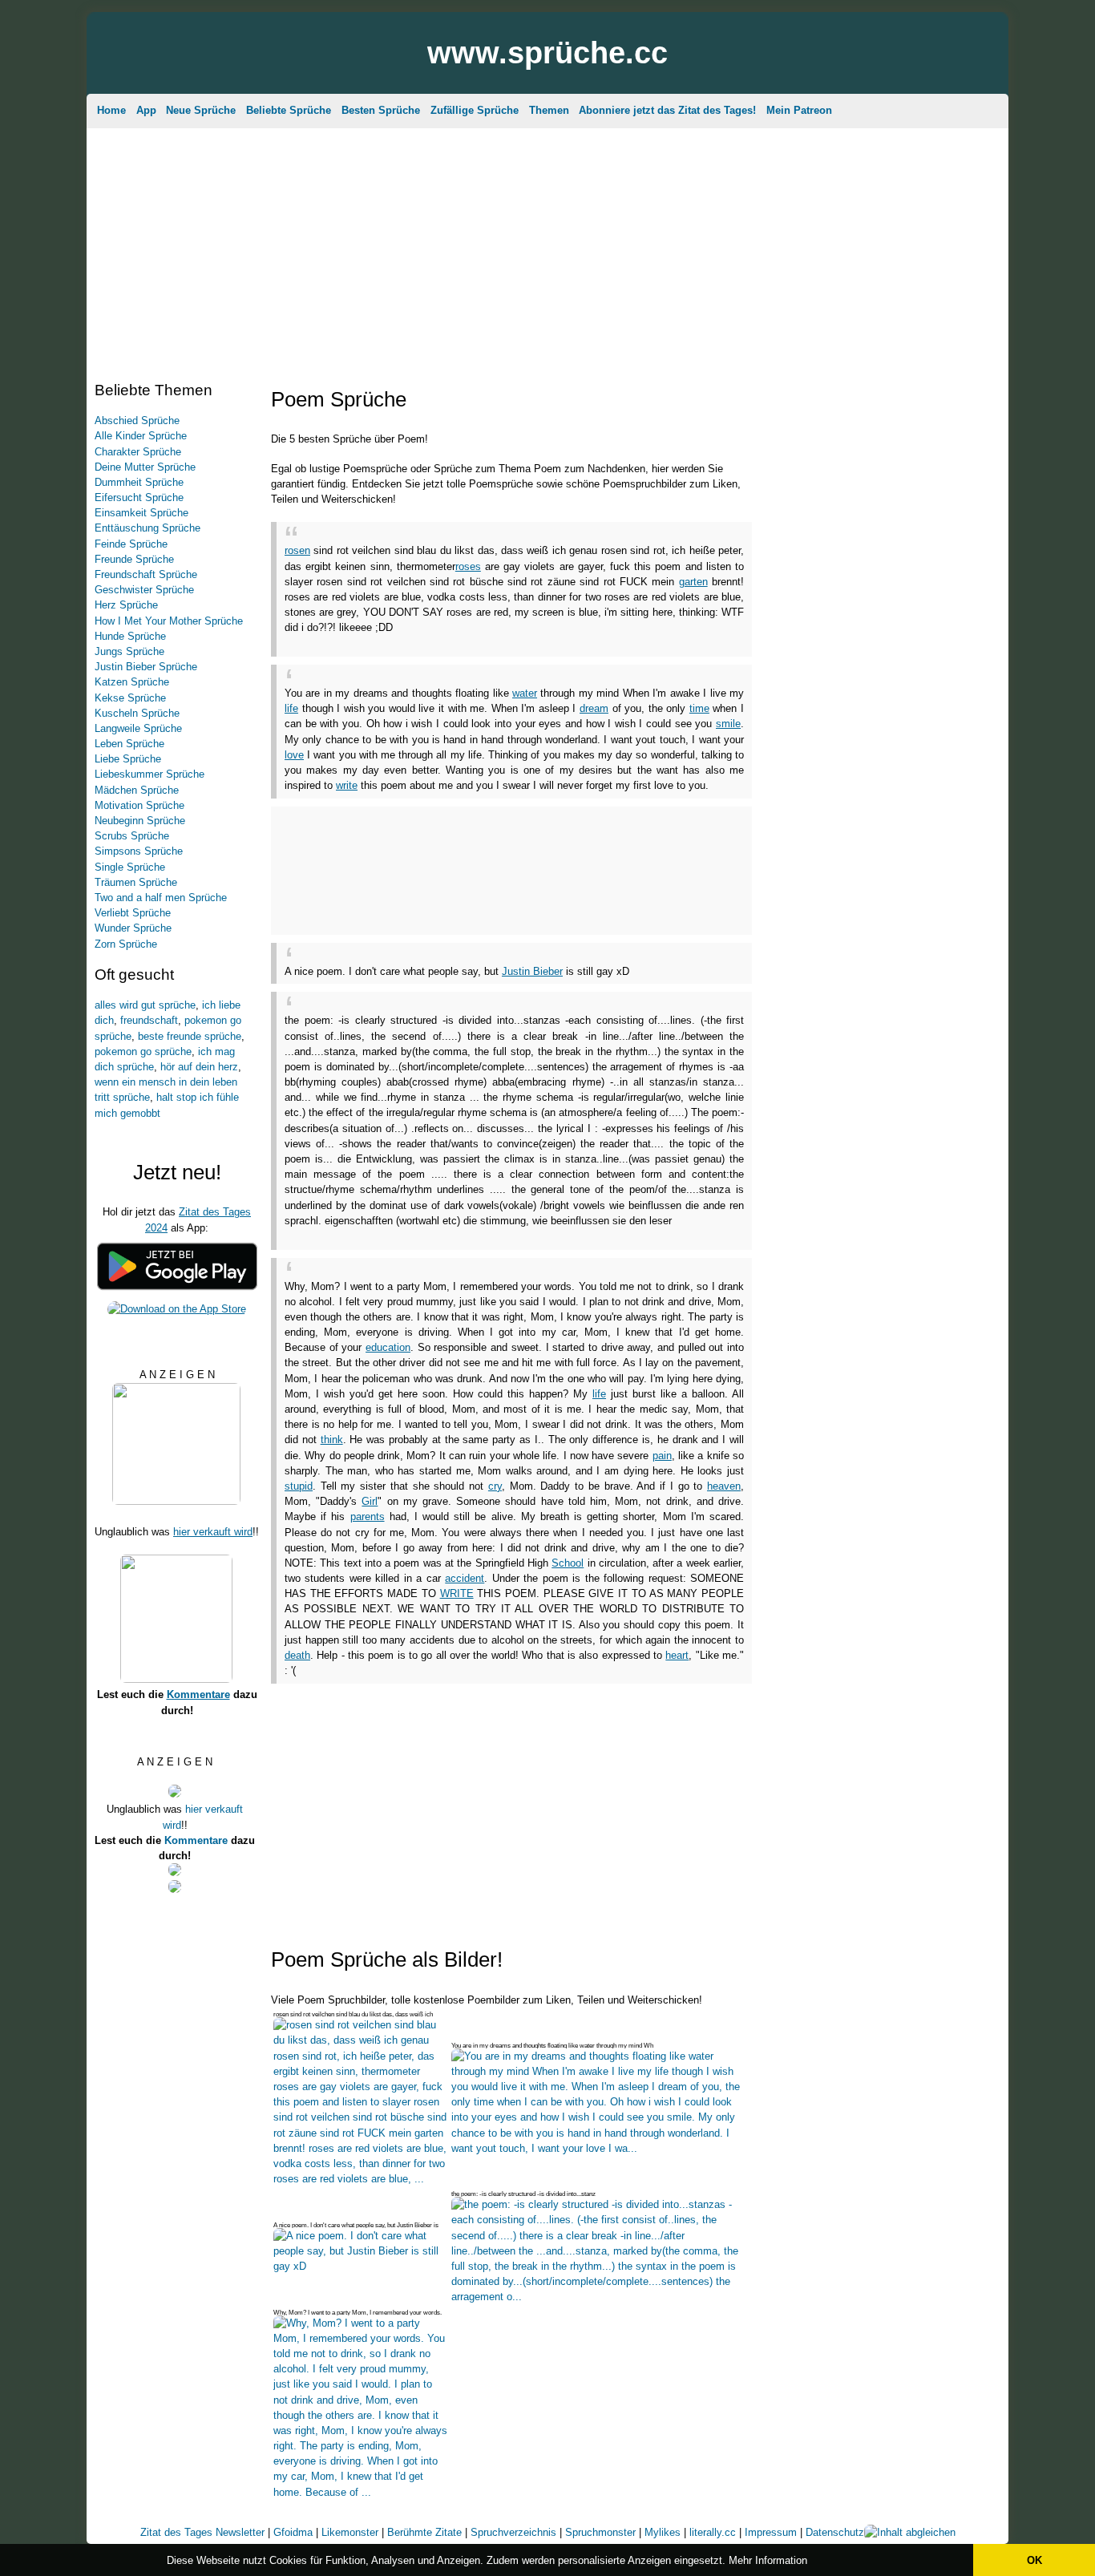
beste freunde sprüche (190, 1036)
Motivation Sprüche (139, 805)
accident (465, 1578)
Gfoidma (293, 2532)
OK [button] (1034, 2560)
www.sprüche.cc (547, 53)
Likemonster (350, 2532)
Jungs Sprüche (129, 651)
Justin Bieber (532, 971)
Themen (549, 110)
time (699, 708)
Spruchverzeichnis (513, 2532)
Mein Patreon (799, 110)
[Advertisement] (547, 245)
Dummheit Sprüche (139, 482)
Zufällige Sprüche (475, 110)
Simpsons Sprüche (139, 851)
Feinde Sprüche (131, 544)
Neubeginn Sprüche (140, 821)
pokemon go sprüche (143, 1051)
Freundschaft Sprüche (146, 574)
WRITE (457, 1593)
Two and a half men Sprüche (161, 898)
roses (468, 566)
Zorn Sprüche (126, 944)
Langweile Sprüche (138, 728)
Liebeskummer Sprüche (150, 774)
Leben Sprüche (129, 744)
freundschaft (149, 1020)
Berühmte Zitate (424, 2532)
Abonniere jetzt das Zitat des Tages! (667, 110)
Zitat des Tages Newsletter (202, 2532)
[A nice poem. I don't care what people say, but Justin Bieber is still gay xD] (361, 2266)
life (291, 708)
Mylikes (663, 2532)
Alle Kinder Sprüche (141, 436)
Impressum (771, 2532)
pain (662, 1456)
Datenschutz (835, 2532)
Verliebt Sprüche (133, 913)
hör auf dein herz (199, 1067)
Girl (370, 1501)
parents (368, 1516)
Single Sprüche (130, 867)
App (146, 110)
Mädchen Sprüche (137, 790)
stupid (299, 1486)
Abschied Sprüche (137, 421)
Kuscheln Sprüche (137, 713)
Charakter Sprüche (138, 452)
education (388, 1347)
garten (693, 582)
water (525, 693)
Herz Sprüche (126, 605)
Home (111, 110)
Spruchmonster (600, 2532)
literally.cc (713, 2532)
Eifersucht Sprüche (139, 497)
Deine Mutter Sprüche (145, 467)
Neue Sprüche (201, 110)
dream (594, 708)
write (347, 785)
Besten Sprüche (381, 110)
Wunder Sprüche (133, 928)
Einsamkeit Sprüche (141, 513)
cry (495, 1486)
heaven (724, 1486)
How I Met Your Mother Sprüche (169, 621)
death (297, 1655)
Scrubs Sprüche (132, 836)
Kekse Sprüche (130, 698)
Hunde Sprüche (130, 636)
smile (728, 724)
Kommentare (198, 1694)
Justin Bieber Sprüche (146, 667)
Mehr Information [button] (768, 2560)
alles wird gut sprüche (145, 1005)
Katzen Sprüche (132, 682)
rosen (297, 550)
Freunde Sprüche (134, 559)
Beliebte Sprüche (289, 110)
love (294, 755)
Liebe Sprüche (128, 759)
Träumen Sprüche (136, 882)
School (568, 1563)
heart (677, 1655)
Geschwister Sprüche (144, 590)
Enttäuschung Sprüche (147, 528)
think (332, 1440)
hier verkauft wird (213, 1532)
